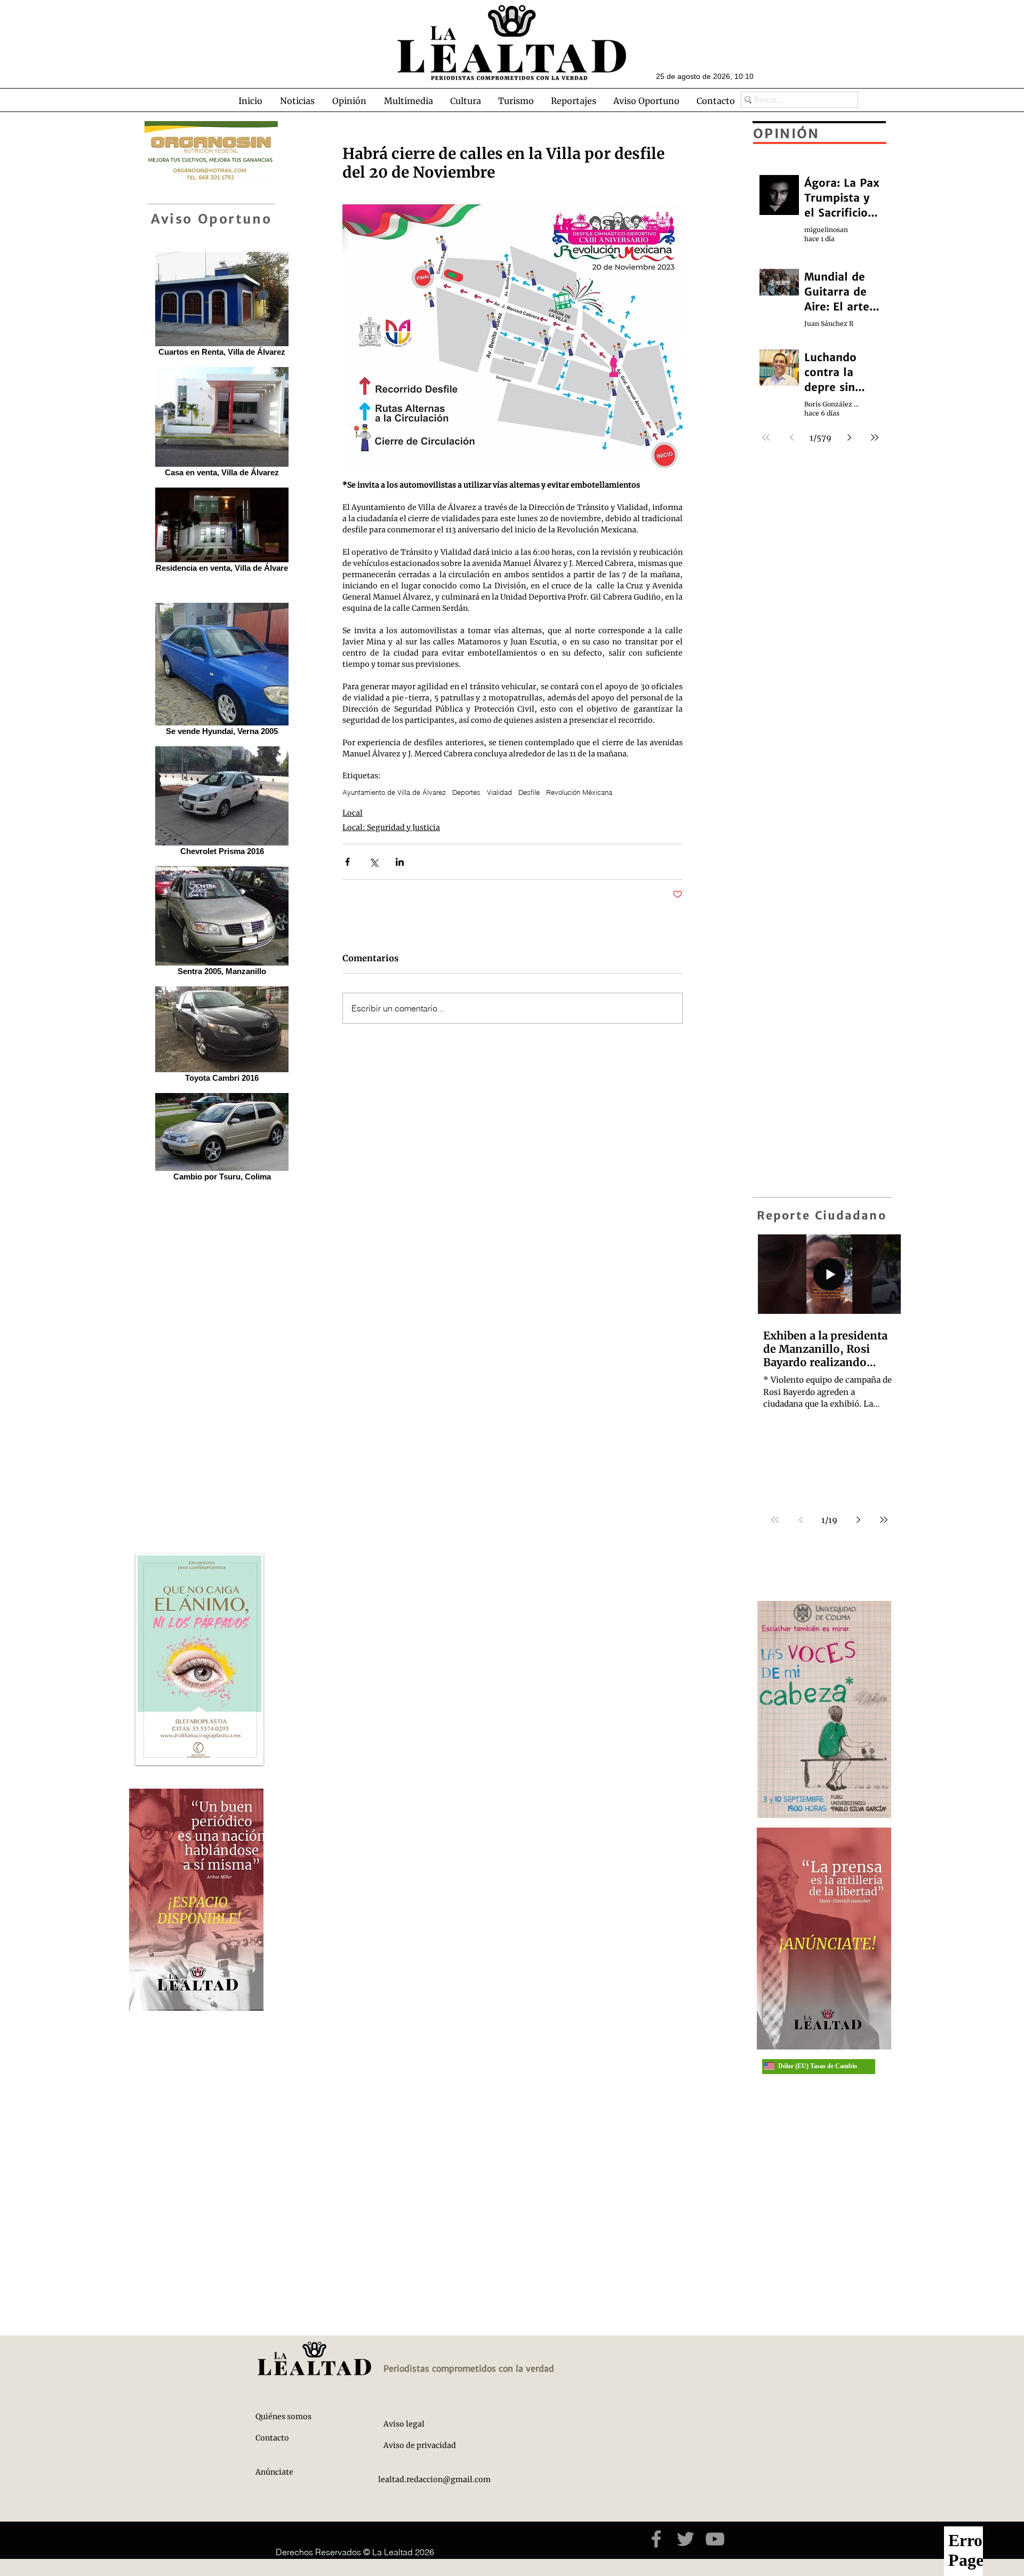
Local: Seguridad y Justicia (391, 827)
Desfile (529, 792)
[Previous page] (801, 1520)
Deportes (466, 792)
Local (353, 813)
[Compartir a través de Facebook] (347, 862)
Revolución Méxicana (579, 792)
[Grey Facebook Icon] (656, 2539)
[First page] (775, 1520)
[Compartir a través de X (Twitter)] (374, 862)
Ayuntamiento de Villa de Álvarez (394, 792)
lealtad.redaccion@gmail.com (434, 2479)
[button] (297, 101)
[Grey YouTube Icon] (715, 2539)
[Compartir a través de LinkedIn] (400, 862)
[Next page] (858, 1520)
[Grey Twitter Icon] (686, 2539)
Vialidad (499, 792)
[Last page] (884, 1520)
